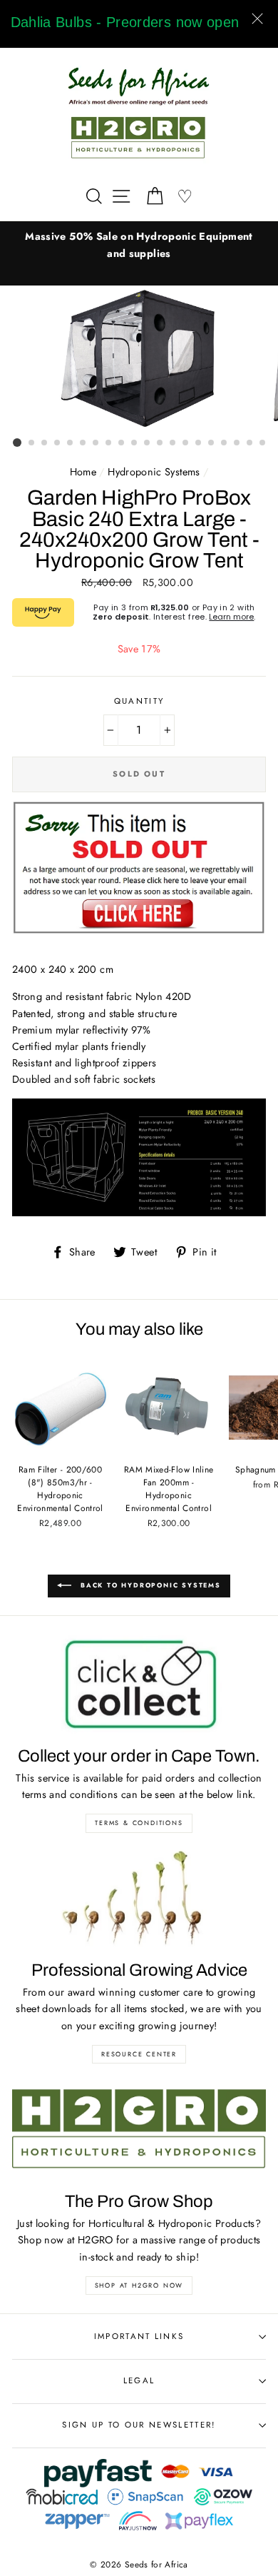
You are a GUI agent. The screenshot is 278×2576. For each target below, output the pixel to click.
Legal (139, 2380)
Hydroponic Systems (154, 472)
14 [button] (186, 443)
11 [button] (148, 443)
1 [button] (17, 443)
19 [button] (250, 443)
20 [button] (263, 443)
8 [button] (109, 443)
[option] (139, 245)
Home (83, 472)
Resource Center (139, 2054)
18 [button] (237, 443)
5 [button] (71, 443)
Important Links (139, 2336)
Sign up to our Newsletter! (139, 2425)
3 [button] (45, 443)
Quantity (139, 701)
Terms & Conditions (139, 1823)
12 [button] (160, 443)
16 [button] (212, 443)
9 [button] (122, 443)
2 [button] (32, 443)
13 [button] (173, 443)
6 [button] (83, 443)
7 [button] (96, 443)
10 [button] (135, 443)
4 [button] (58, 443)
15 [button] (199, 443)
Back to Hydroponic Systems (149, 1585)
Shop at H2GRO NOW (139, 2285)
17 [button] (225, 443)
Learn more (231, 617)
